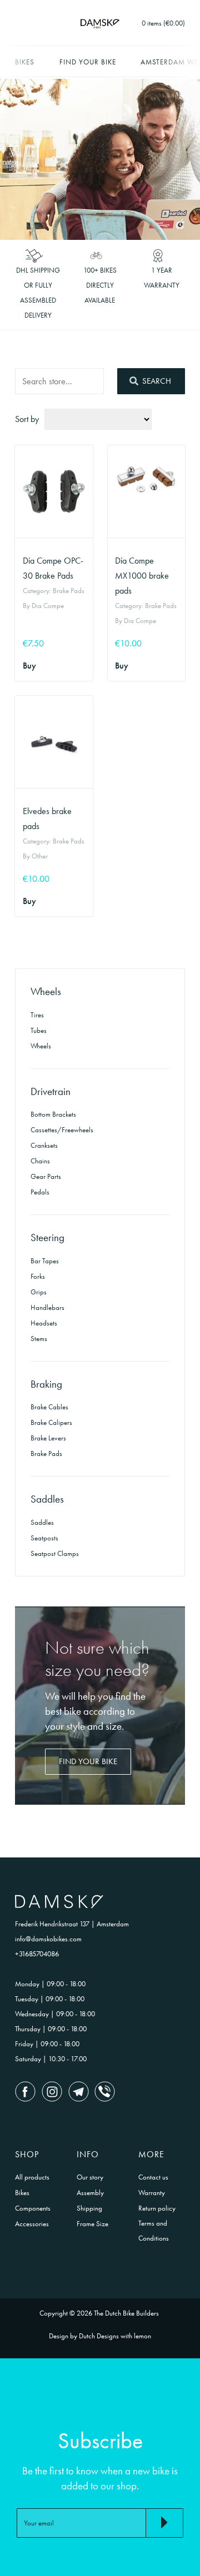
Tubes (39, 1030)
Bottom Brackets (53, 1114)
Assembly (90, 2193)
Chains (40, 1161)
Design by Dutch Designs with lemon (100, 2336)
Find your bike (88, 62)
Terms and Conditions (154, 2231)
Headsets (44, 1323)
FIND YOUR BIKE (88, 1761)
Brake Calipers (51, 1422)
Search (156, 381)
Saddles (42, 1522)
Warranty (152, 2193)
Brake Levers (48, 1438)
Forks (38, 1276)
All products (32, 2177)
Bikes (25, 62)
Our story (90, 2177)
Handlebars (47, 1307)
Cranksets (44, 1145)
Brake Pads (46, 1453)
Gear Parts (46, 1176)
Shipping (89, 2208)
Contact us (153, 2177)
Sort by (27, 419)
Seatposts (44, 1538)
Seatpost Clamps (55, 1553)
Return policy (157, 2208)
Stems (39, 1339)
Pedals (40, 1192)
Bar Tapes (45, 1261)
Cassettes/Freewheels (62, 1130)
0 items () (163, 23)
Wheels (41, 1046)
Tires (37, 1015)
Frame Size (92, 2224)
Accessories (32, 2224)
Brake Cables (49, 1407)
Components (33, 2208)
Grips (39, 1292)
